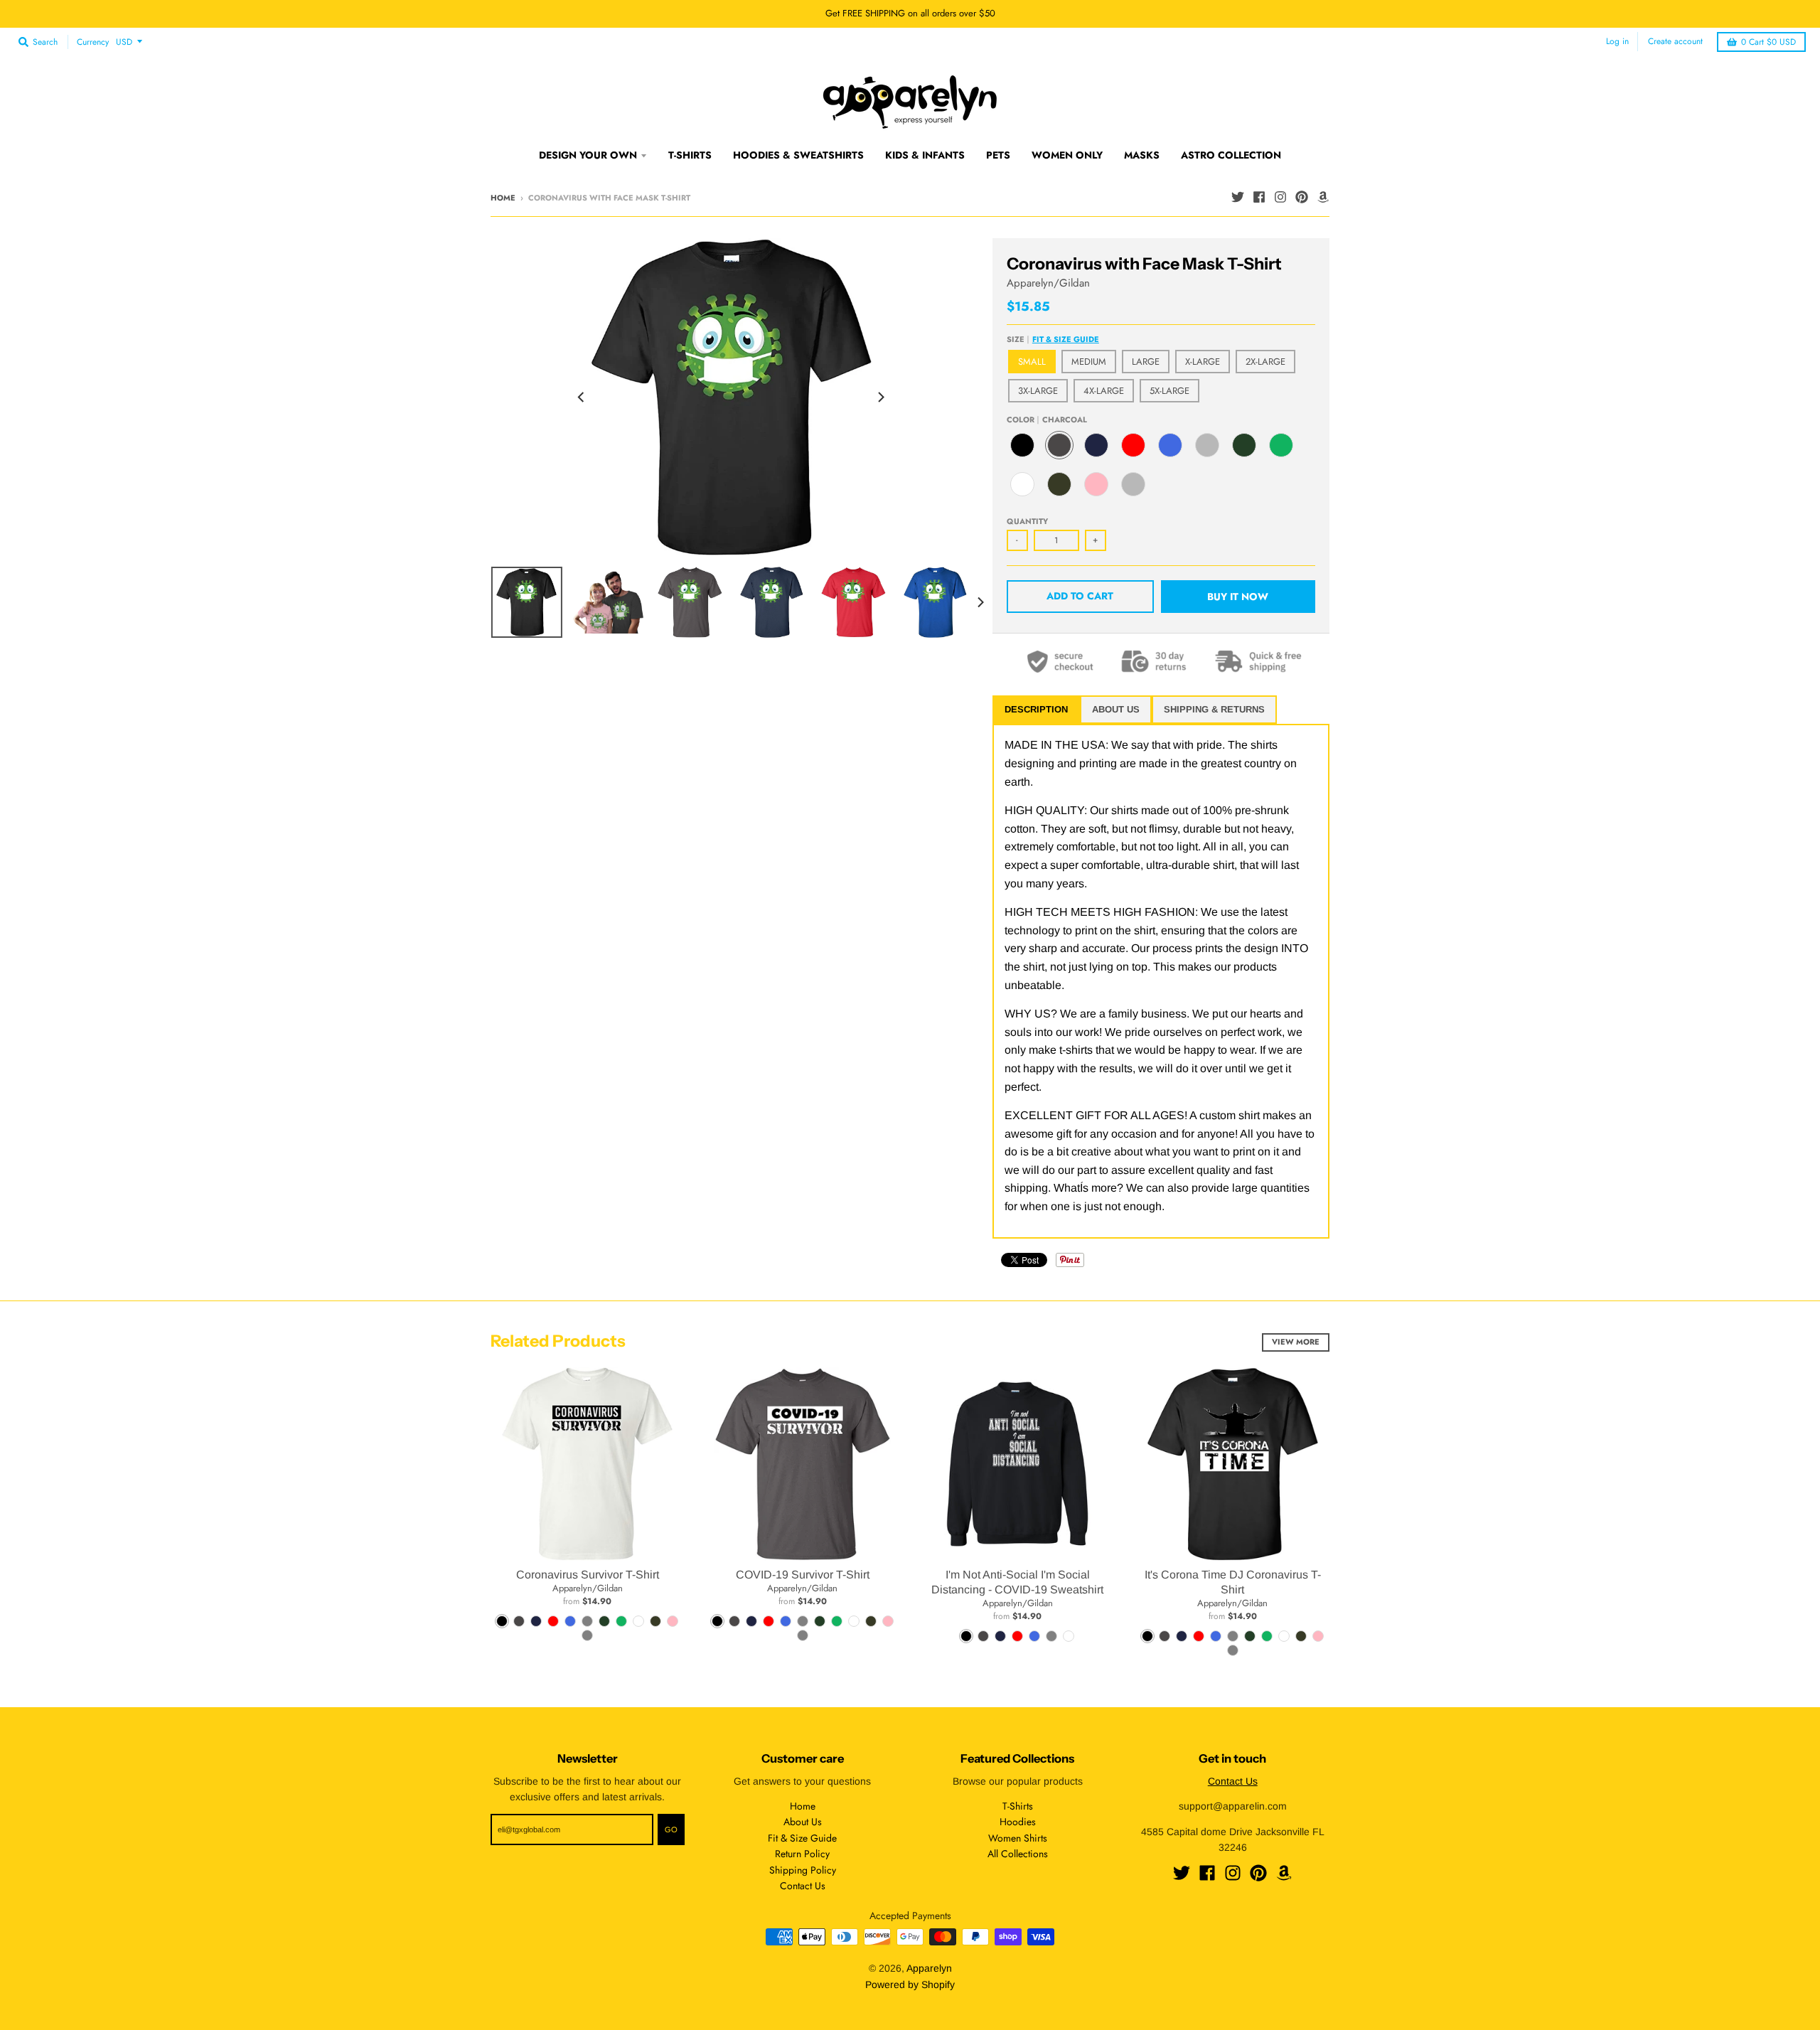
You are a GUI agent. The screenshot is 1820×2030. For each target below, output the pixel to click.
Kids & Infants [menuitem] (925, 155)
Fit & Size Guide (1066, 339)
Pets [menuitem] (998, 155)
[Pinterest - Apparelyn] (1302, 197)
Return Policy (802, 1854)
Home (503, 198)
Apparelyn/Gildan (1048, 283)
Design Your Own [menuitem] (588, 155)
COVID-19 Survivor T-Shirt (803, 1575)
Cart (1768, 42)
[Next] (880, 397)
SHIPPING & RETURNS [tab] (1214, 709)
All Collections (1018, 1854)
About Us (803, 1822)
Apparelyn (929, 1968)
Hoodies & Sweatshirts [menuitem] (798, 155)
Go (671, 1829)
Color (1047, 420)
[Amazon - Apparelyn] (1323, 197)
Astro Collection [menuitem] (1231, 155)
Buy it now (1238, 597)
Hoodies (1018, 1822)
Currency (93, 42)
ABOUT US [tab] (1116, 709)
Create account (1675, 41)
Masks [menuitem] (1142, 155)
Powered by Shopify (910, 1984)
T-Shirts (1018, 1806)
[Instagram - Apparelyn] (1280, 197)
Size (1053, 339)
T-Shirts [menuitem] (690, 155)
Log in (1617, 41)
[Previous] (582, 397)
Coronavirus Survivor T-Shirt (588, 1575)
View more (1296, 1342)
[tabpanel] (1161, 981)
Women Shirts (1018, 1838)
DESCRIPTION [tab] (1036, 709)
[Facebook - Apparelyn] (1259, 197)
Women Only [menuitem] (1067, 155)
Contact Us (803, 1886)
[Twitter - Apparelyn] (1238, 197)
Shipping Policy (803, 1870)
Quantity (1027, 521)
